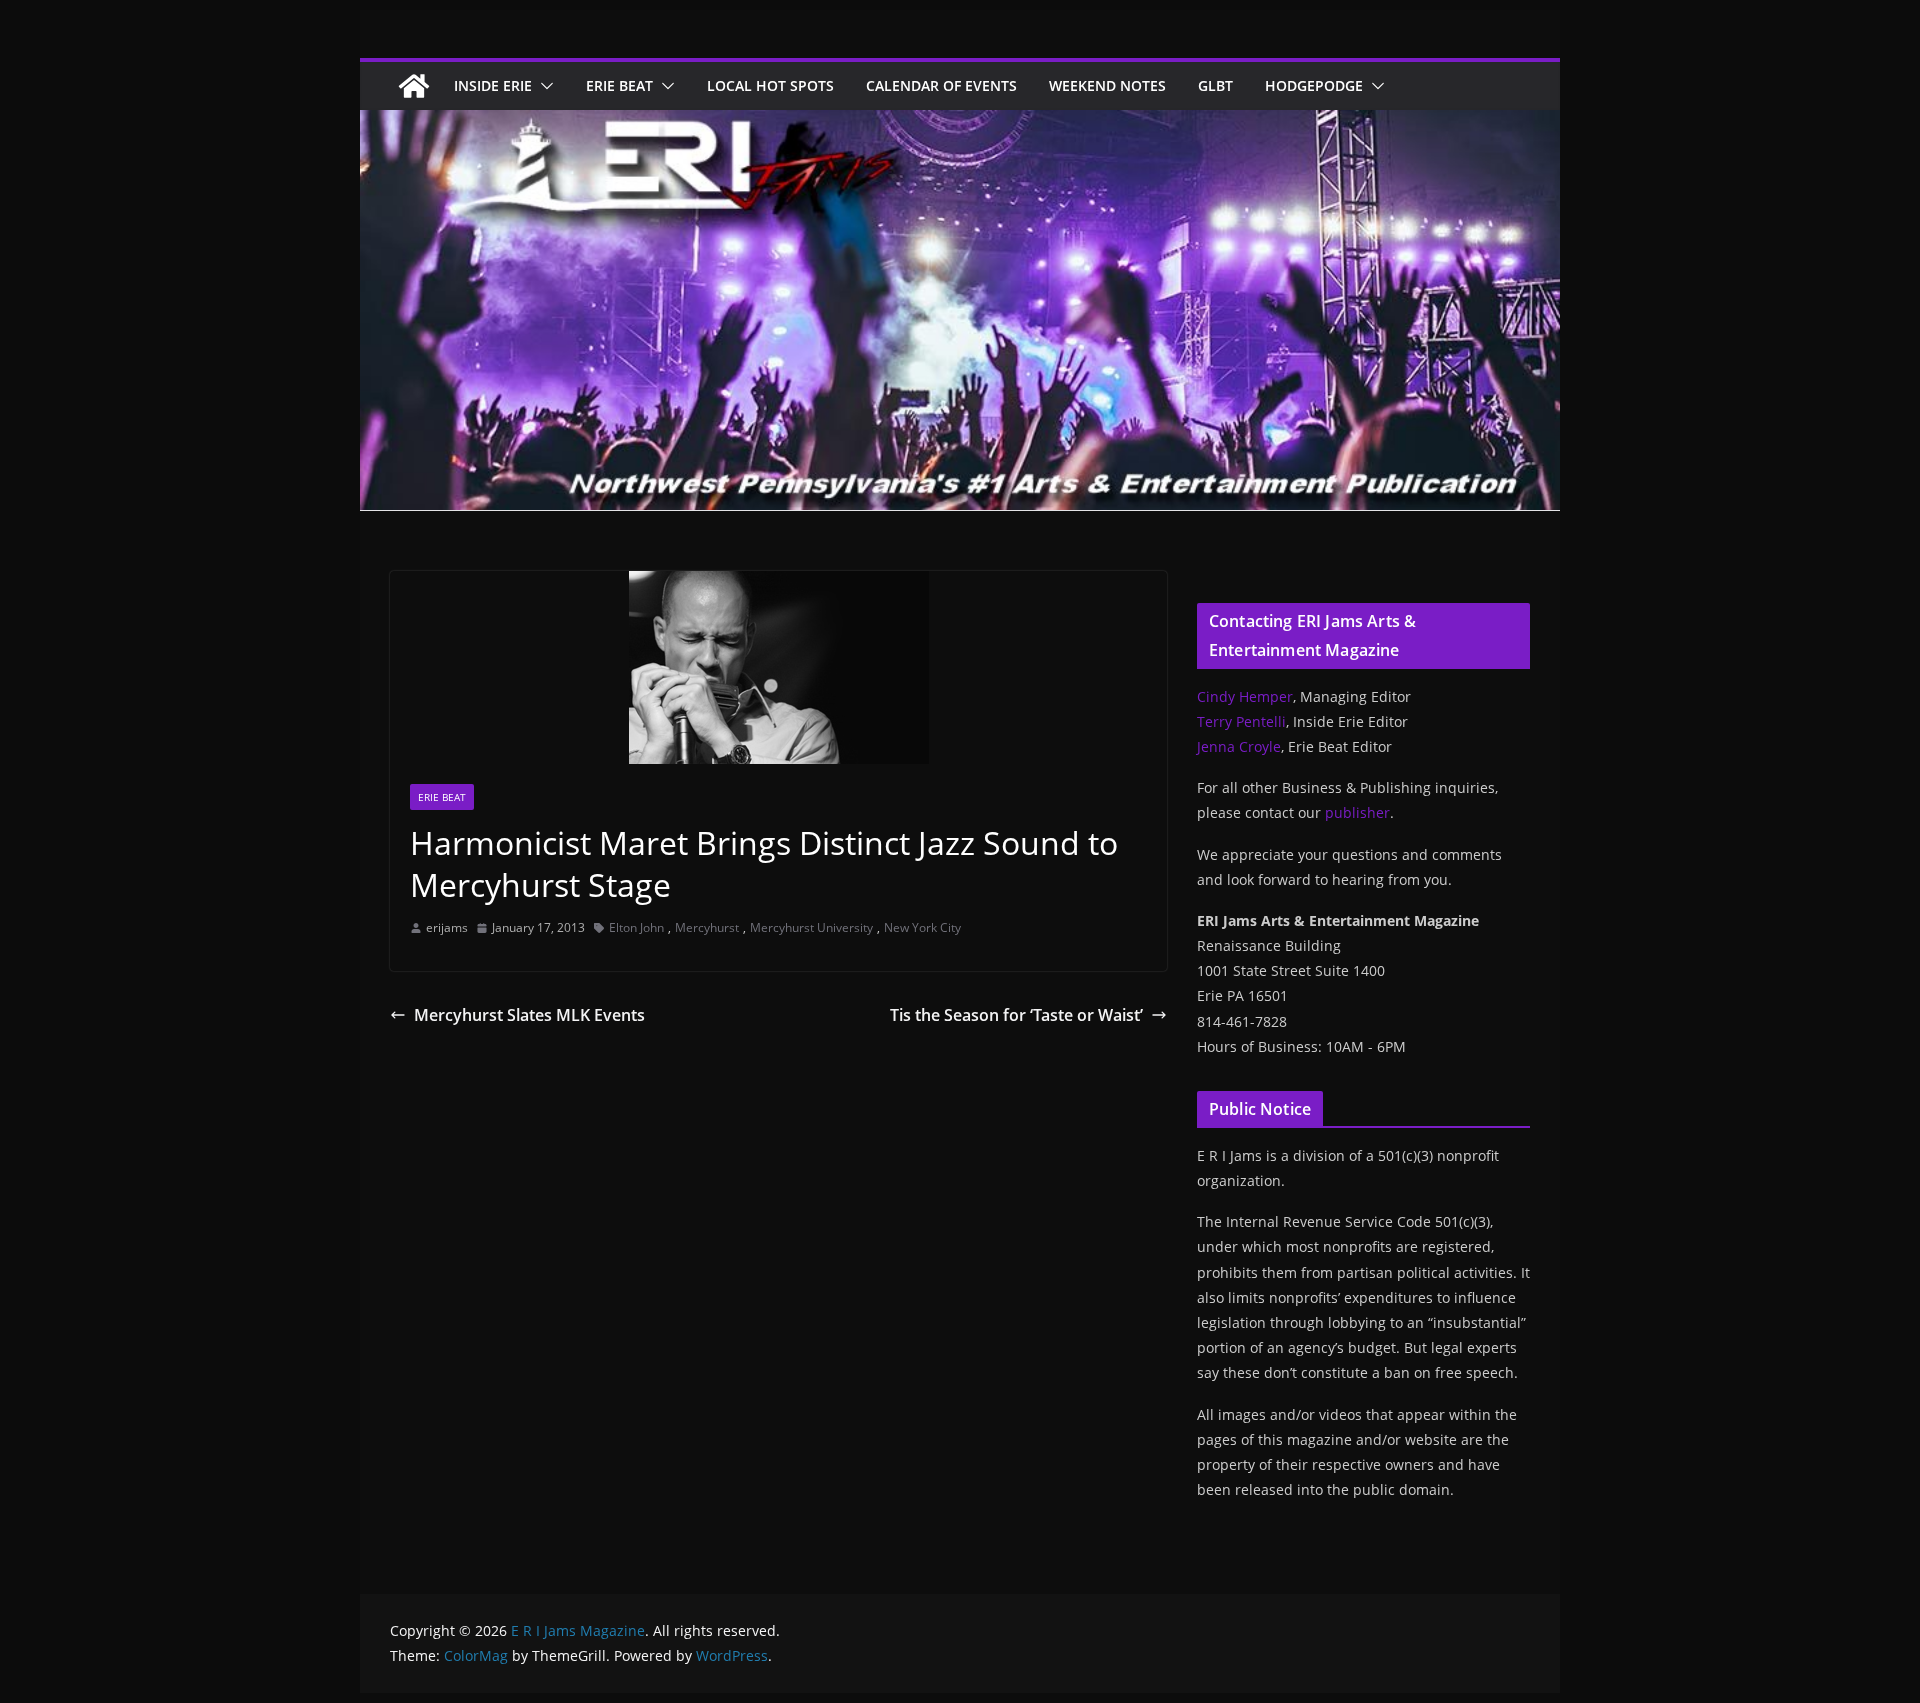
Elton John (636, 927)
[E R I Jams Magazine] (414, 86)
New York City (922, 927)
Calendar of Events (941, 85)
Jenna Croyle (1239, 746)
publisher (1357, 812)
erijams (447, 927)
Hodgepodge (1314, 85)
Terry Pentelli (1241, 721)
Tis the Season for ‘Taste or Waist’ (1016, 1015)
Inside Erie (493, 85)
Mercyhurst (707, 927)
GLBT (1215, 85)
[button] (543, 86)
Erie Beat (619, 85)
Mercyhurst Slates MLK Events (529, 1015)
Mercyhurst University (811, 927)
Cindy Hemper (1245, 696)
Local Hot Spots (770, 85)
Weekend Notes (1107, 85)
